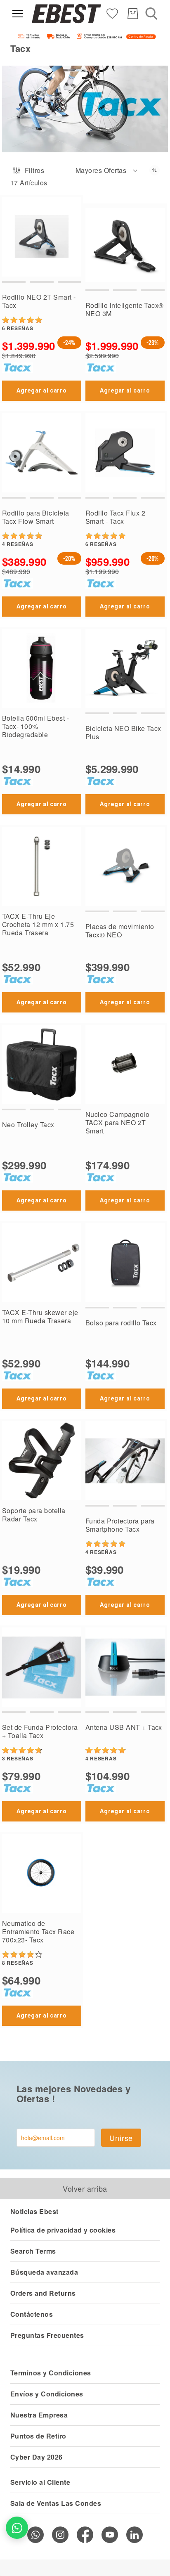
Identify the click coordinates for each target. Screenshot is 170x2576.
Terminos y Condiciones (51, 2373)
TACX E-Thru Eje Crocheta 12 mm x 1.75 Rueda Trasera (38, 924)
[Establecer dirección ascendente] (155, 170)
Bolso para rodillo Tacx (121, 1323)
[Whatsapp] (35, 2535)
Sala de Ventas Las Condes (56, 2503)
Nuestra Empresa (39, 2415)
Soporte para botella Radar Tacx (34, 1515)
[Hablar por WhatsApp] (17, 2528)
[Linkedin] (135, 2535)
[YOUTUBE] (110, 2535)
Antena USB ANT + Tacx (124, 1727)
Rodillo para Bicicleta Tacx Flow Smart (36, 517)
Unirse (121, 2138)
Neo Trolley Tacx (28, 1125)
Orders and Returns (43, 2293)
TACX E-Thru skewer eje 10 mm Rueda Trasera (40, 1316)
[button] (107, 170)
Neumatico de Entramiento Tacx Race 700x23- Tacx (38, 1931)
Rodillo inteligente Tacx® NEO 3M (125, 309)
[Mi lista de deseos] (112, 13)
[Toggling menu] (18, 14)
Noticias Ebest (34, 2211)
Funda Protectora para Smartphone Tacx (120, 1525)
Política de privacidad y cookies (63, 2230)
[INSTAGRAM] (60, 2535)
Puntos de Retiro (38, 2436)
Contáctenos (32, 2314)
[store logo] (66, 14)
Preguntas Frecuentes (47, 2335)
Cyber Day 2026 (37, 2457)
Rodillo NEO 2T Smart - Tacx (39, 301)
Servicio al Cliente (40, 2482)
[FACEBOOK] (85, 2535)
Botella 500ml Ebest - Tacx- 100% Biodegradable (35, 726)
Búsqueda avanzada (44, 2272)
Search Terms (33, 2251)
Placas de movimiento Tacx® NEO (120, 931)
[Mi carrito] (133, 14)
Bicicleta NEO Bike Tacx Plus (123, 732)
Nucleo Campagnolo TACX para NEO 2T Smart (117, 1122)
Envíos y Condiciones (47, 2394)
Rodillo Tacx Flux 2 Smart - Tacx (115, 517)
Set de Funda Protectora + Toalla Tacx (40, 1731)
